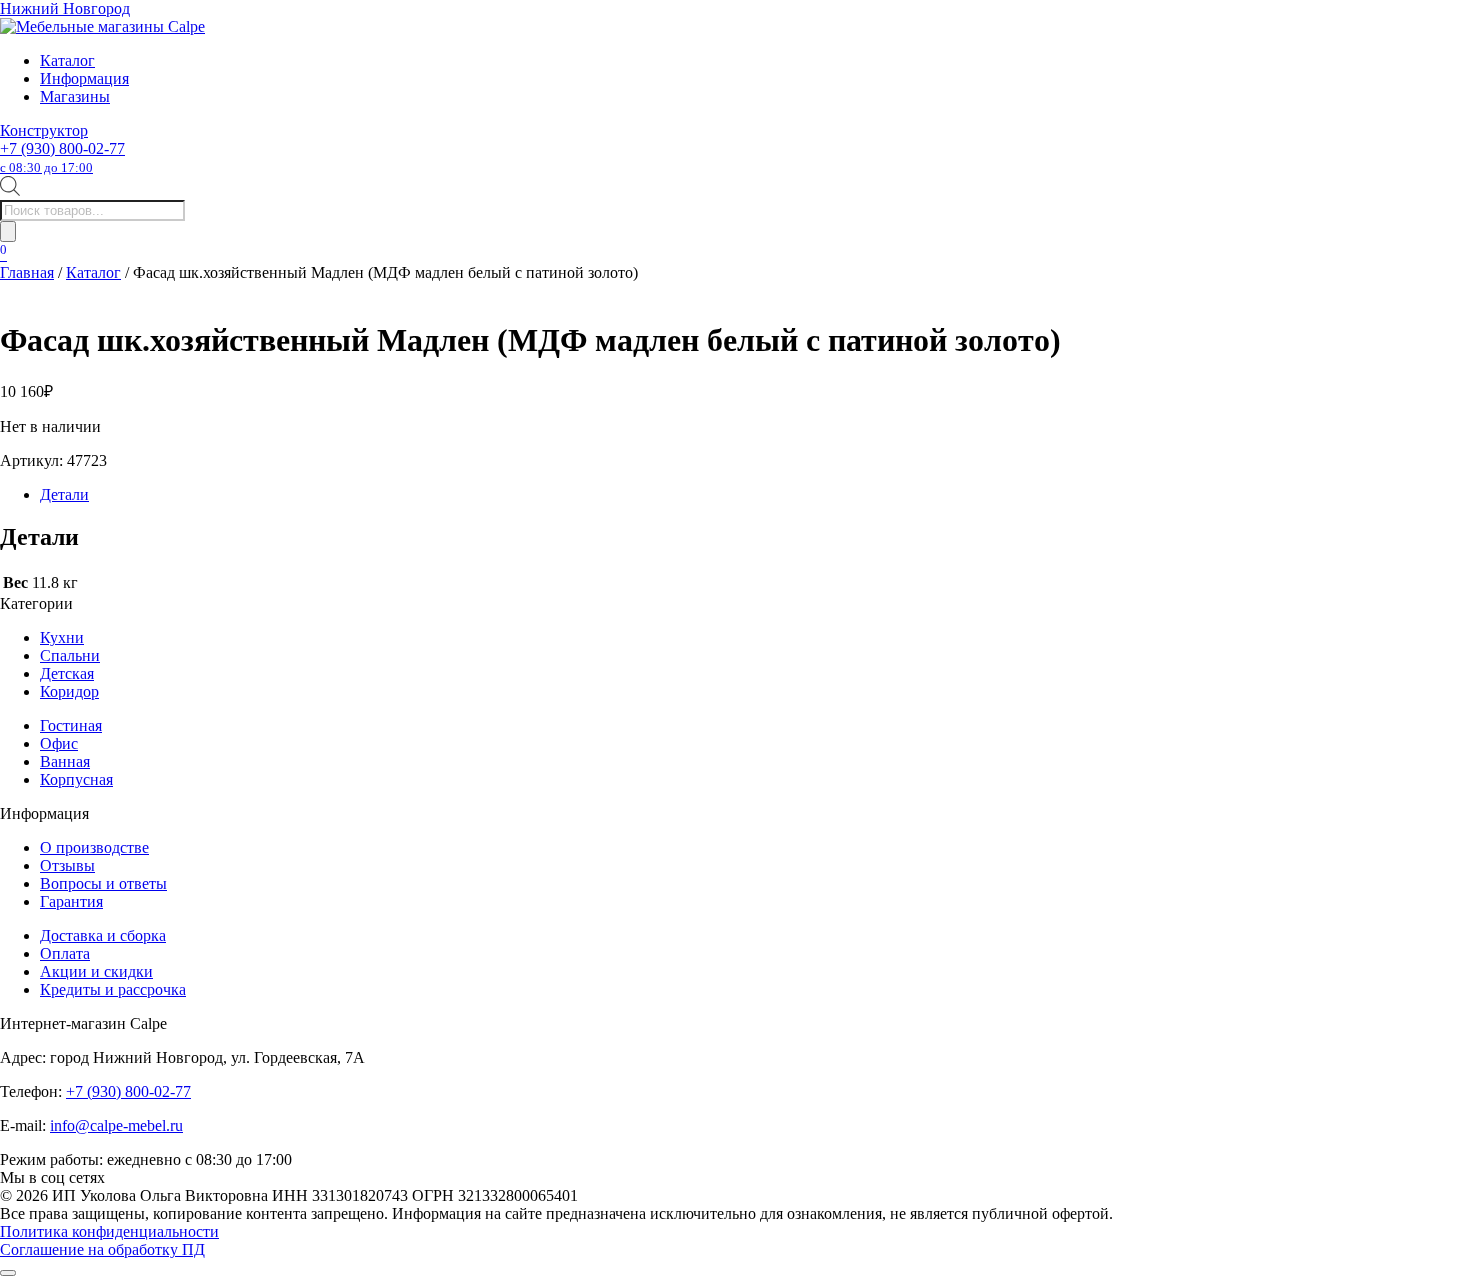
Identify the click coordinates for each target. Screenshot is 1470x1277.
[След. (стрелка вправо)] (1435, 639)
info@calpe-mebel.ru (116, 1125)
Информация (84, 78)
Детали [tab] (64, 494)
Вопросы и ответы (103, 883)
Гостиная (71, 725)
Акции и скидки (96, 971)
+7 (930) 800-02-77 (62, 157)
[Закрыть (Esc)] (1448, 22)
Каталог (67, 60)
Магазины (75, 96)
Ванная (65, 761)
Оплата (65, 953)
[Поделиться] (1404, 22)
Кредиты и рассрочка (113, 989)
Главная (27, 272)
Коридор (69, 691)
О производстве (94, 847)
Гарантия (71, 901)
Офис (59, 743)
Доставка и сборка (103, 935)
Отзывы (67, 865)
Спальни (70, 655)
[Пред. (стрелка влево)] (35, 639)
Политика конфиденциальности (109, 1231)
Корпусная (76, 779)
